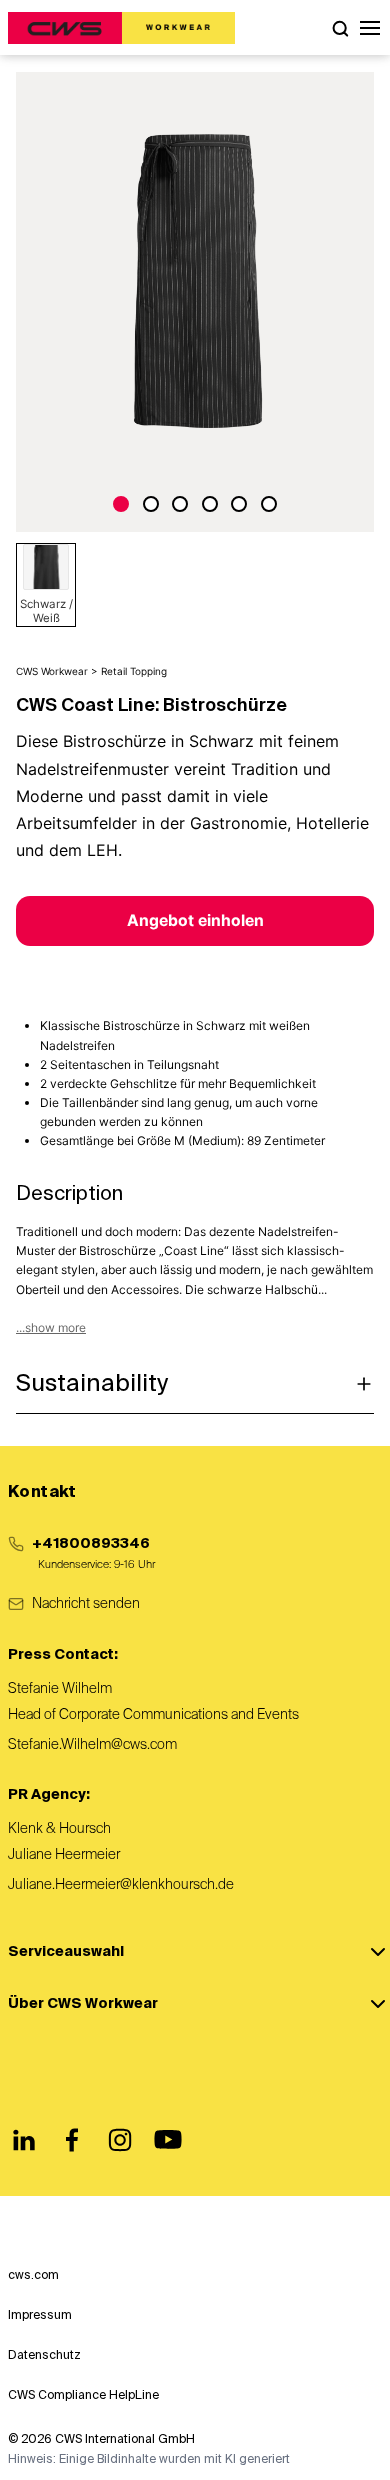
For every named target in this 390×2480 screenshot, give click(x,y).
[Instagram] (120, 2140)
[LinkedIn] (24, 2140)
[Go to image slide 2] (151, 504)
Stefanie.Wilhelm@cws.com (92, 1745)
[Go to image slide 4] (210, 504)
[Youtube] (168, 2140)
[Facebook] (72, 2140)
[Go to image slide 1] (121, 504)
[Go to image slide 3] (180, 504)
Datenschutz (44, 2356)
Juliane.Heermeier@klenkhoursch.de (121, 1885)
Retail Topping (134, 671)
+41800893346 (91, 1544)
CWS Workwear (52, 671)
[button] (370, 28)
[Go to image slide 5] (239, 504)
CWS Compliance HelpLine (83, 2396)
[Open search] (340, 28)
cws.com (33, 2276)
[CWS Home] (121, 28)
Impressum (40, 2316)
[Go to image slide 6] (269, 504)
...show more (51, 1327)
